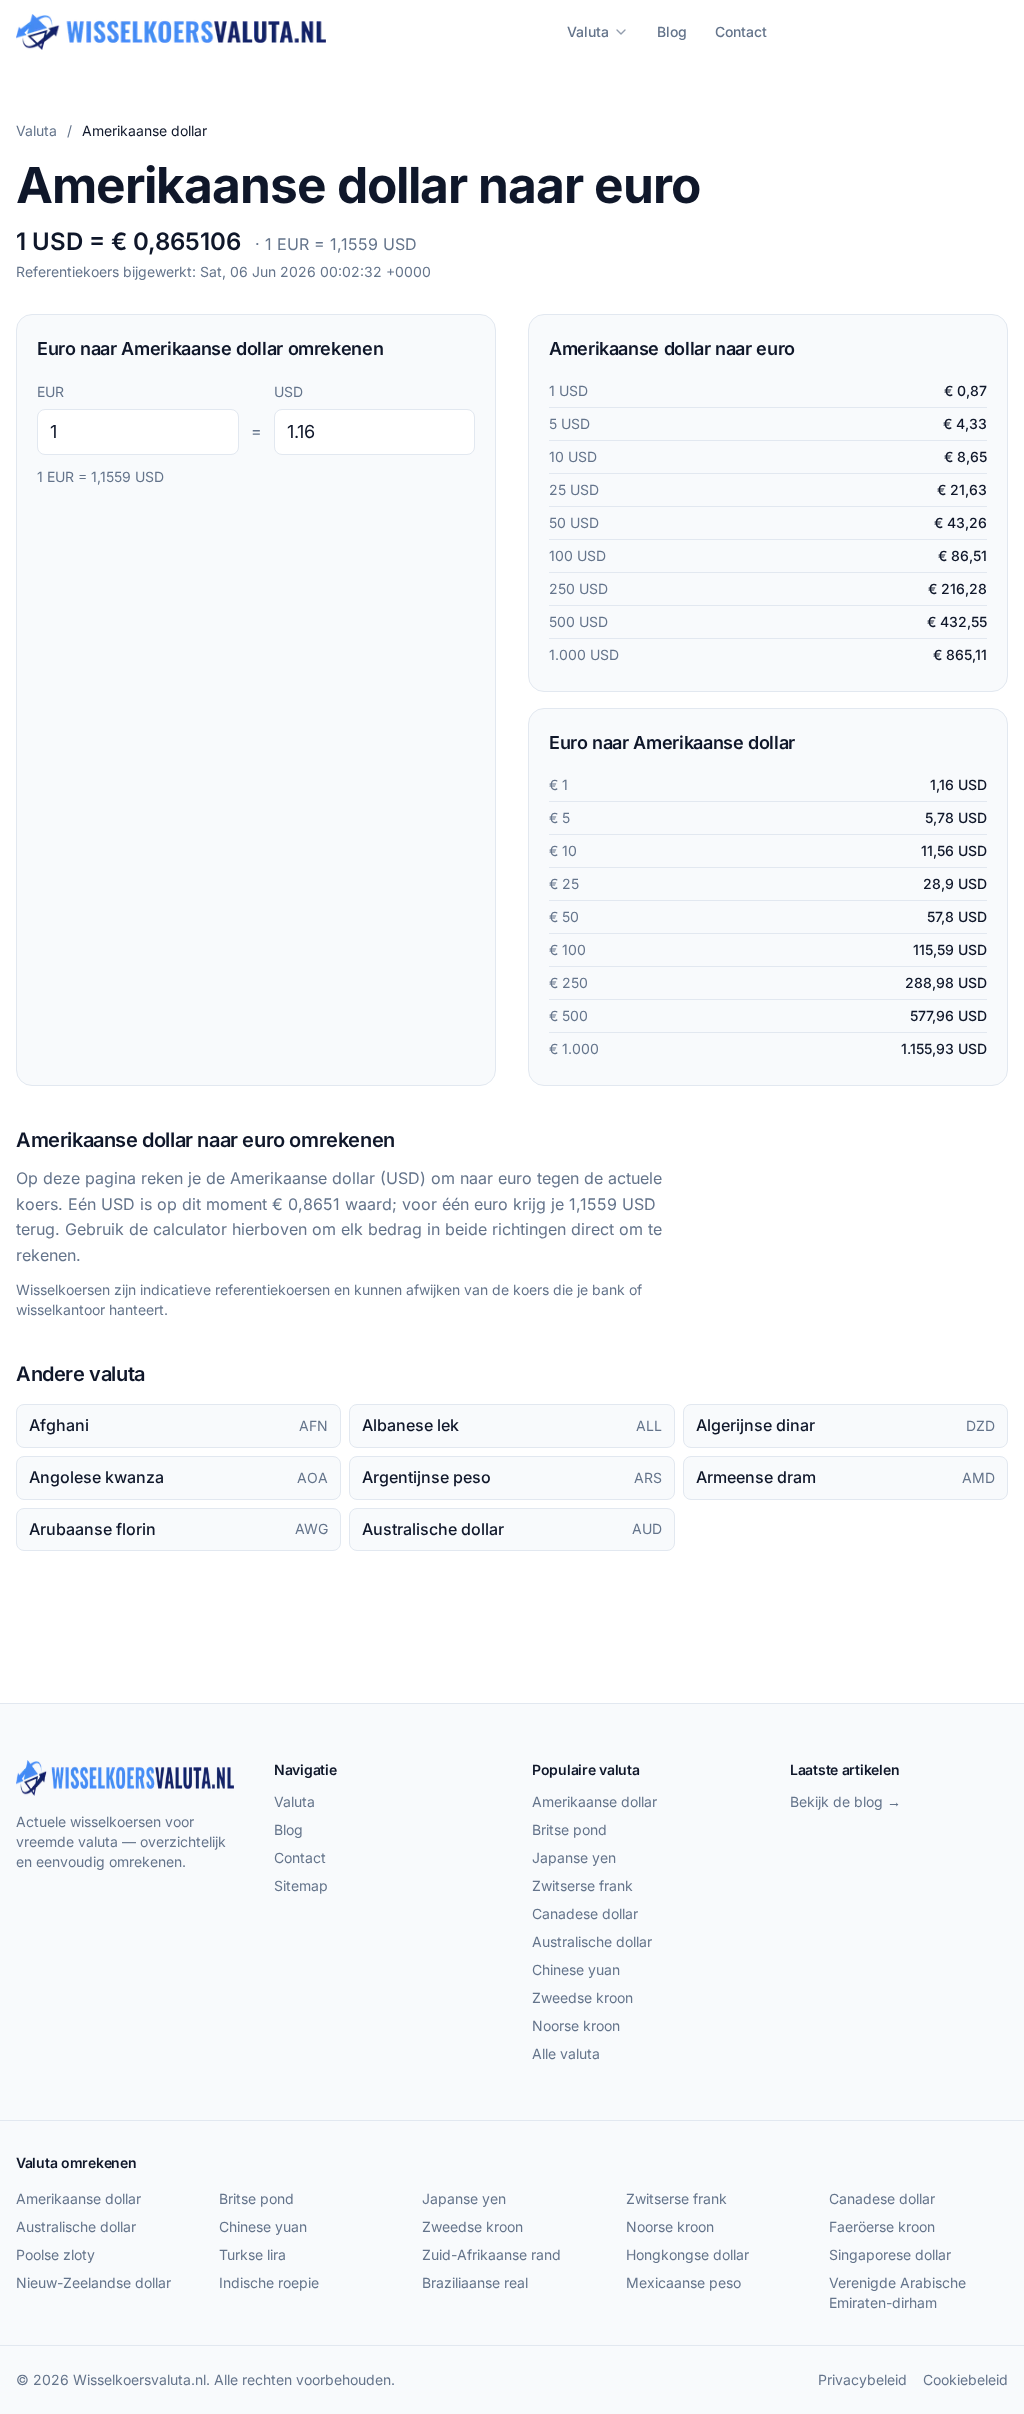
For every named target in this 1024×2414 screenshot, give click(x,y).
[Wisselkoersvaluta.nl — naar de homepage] (171, 32)
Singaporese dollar (890, 2254)
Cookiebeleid (965, 2379)
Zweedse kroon (582, 1997)
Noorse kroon (576, 2025)
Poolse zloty (55, 2254)
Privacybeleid (862, 2379)
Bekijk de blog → (845, 1801)
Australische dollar (592, 1941)
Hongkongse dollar (687, 2254)
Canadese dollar (585, 1913)
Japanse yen (574, 1857)
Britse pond (569, 1829)
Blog (672, 31)
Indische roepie (269, 2282)
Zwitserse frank (582, 1885)
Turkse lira (252, 2254)
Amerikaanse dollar (594, 1801)
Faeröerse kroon (882, 2226)
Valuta (588, 31)
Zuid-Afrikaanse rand (491, 2254)
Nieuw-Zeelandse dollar (93, 2282)
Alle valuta (566, 2053)
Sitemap (301, 1885)
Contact (741, 31)
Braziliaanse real (475, 2282)
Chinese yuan (576, 1969)
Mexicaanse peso (683, 2282)
